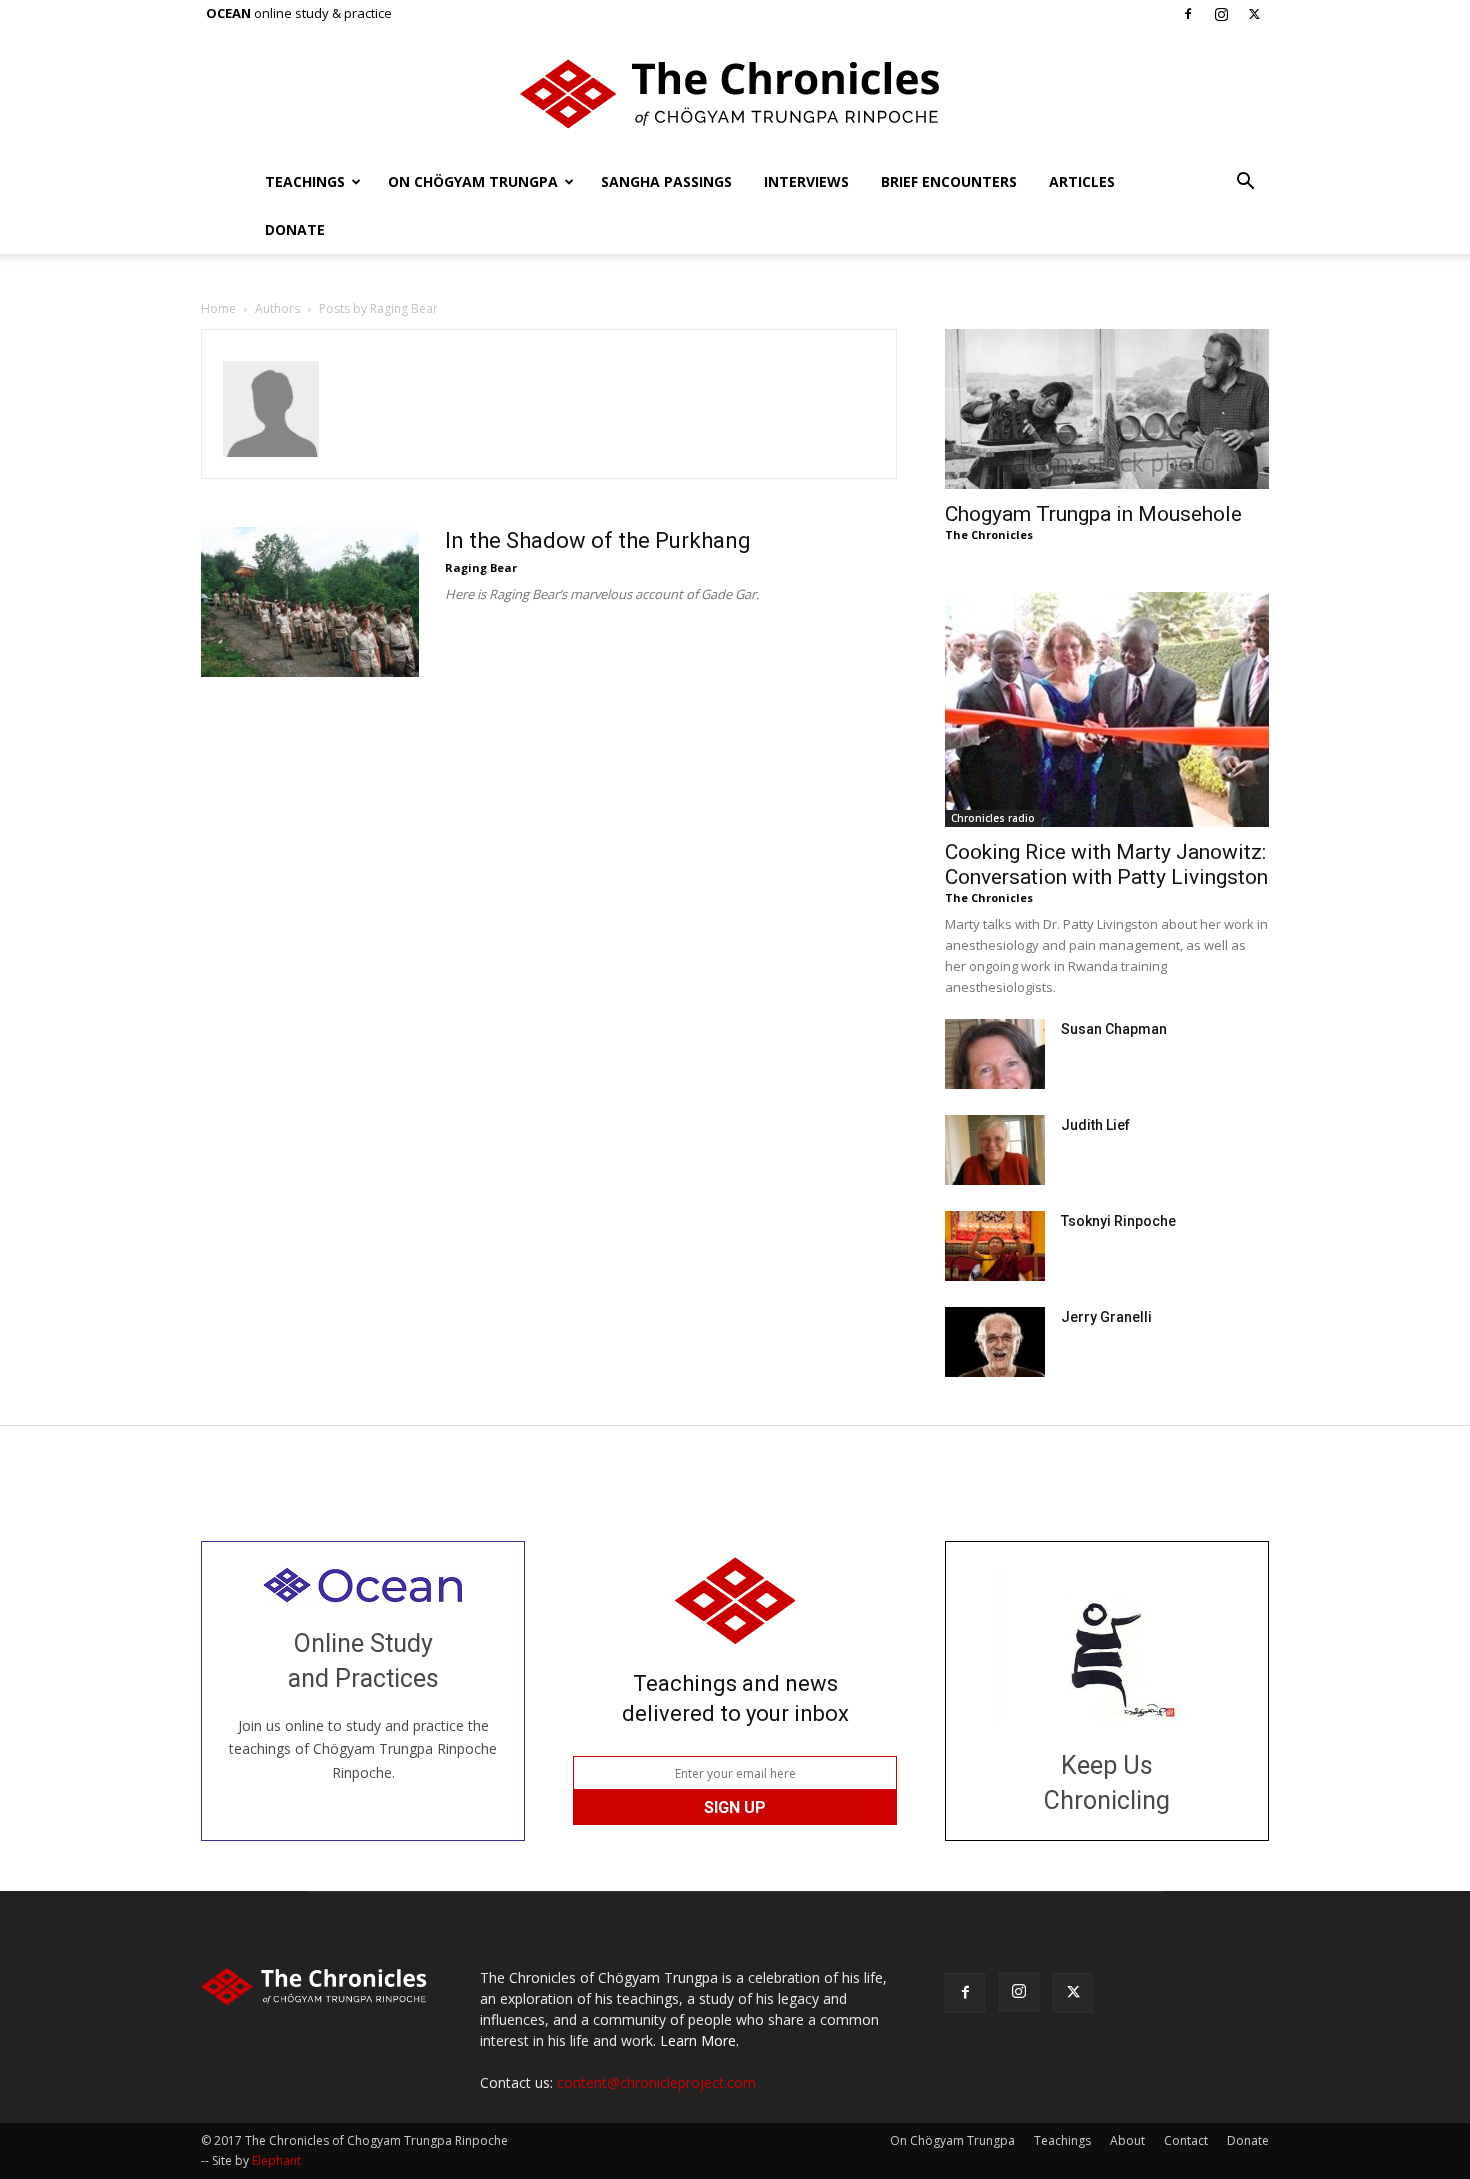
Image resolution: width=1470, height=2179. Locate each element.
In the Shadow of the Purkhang (598, 540)
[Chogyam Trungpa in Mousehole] (1107, 409)
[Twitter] (1254, 14)
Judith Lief (1095, 1125)
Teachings (305, 181)
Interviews (806, 181)
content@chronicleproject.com (656, 2082)
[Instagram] (1221, 14)
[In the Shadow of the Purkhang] (310, 602)
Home (218, 308)
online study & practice (299, 13)
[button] (1245, 183)
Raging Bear (481, 567)
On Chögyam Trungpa (473, 181)
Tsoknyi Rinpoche (1118, 1221)
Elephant (276, 2160)
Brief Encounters (949, 181)
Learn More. (699, 2040)
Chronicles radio (993, 818)
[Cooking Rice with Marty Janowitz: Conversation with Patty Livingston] (1107, 709)
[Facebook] (1188, 14)
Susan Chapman (1114, 1029)
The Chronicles (989, 534)
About (1127, 2140)
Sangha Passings (666, 181)
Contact (1186, 2140)
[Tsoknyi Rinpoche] (995, 1246)
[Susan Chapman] (995, 1054)
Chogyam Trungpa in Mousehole (1093, 514)
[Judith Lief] (995, 1150)
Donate (295, 229)
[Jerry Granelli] (995, 1342)
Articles (1082, 181)
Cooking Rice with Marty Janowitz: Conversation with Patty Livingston (1106, 864)
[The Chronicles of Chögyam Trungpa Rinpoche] (735, 94)
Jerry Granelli (1106, 1317)
